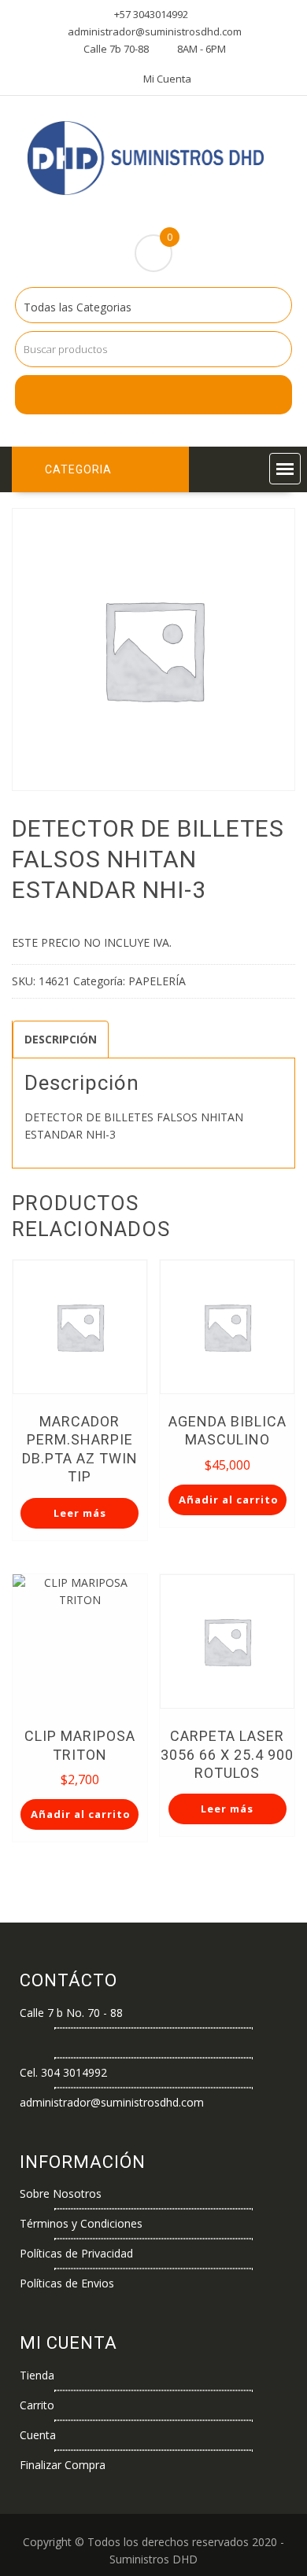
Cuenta (38, 2435)
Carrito (37, 2405)
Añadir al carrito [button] (229, 1500)
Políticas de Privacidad (76, 2253)
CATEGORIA (78, 469)
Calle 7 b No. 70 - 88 (71, 2013)
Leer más (80, 1513)
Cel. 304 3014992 (63, 2072)
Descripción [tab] (61, 1039)
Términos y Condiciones (81, 2223)
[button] (285, 469)
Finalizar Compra (63, 2465)
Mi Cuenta (167, 79)
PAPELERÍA (157, 981)
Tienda (37, 2375)
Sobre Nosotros (61, 2193)
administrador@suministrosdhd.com (112, 2102)
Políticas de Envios (67, 2283)
